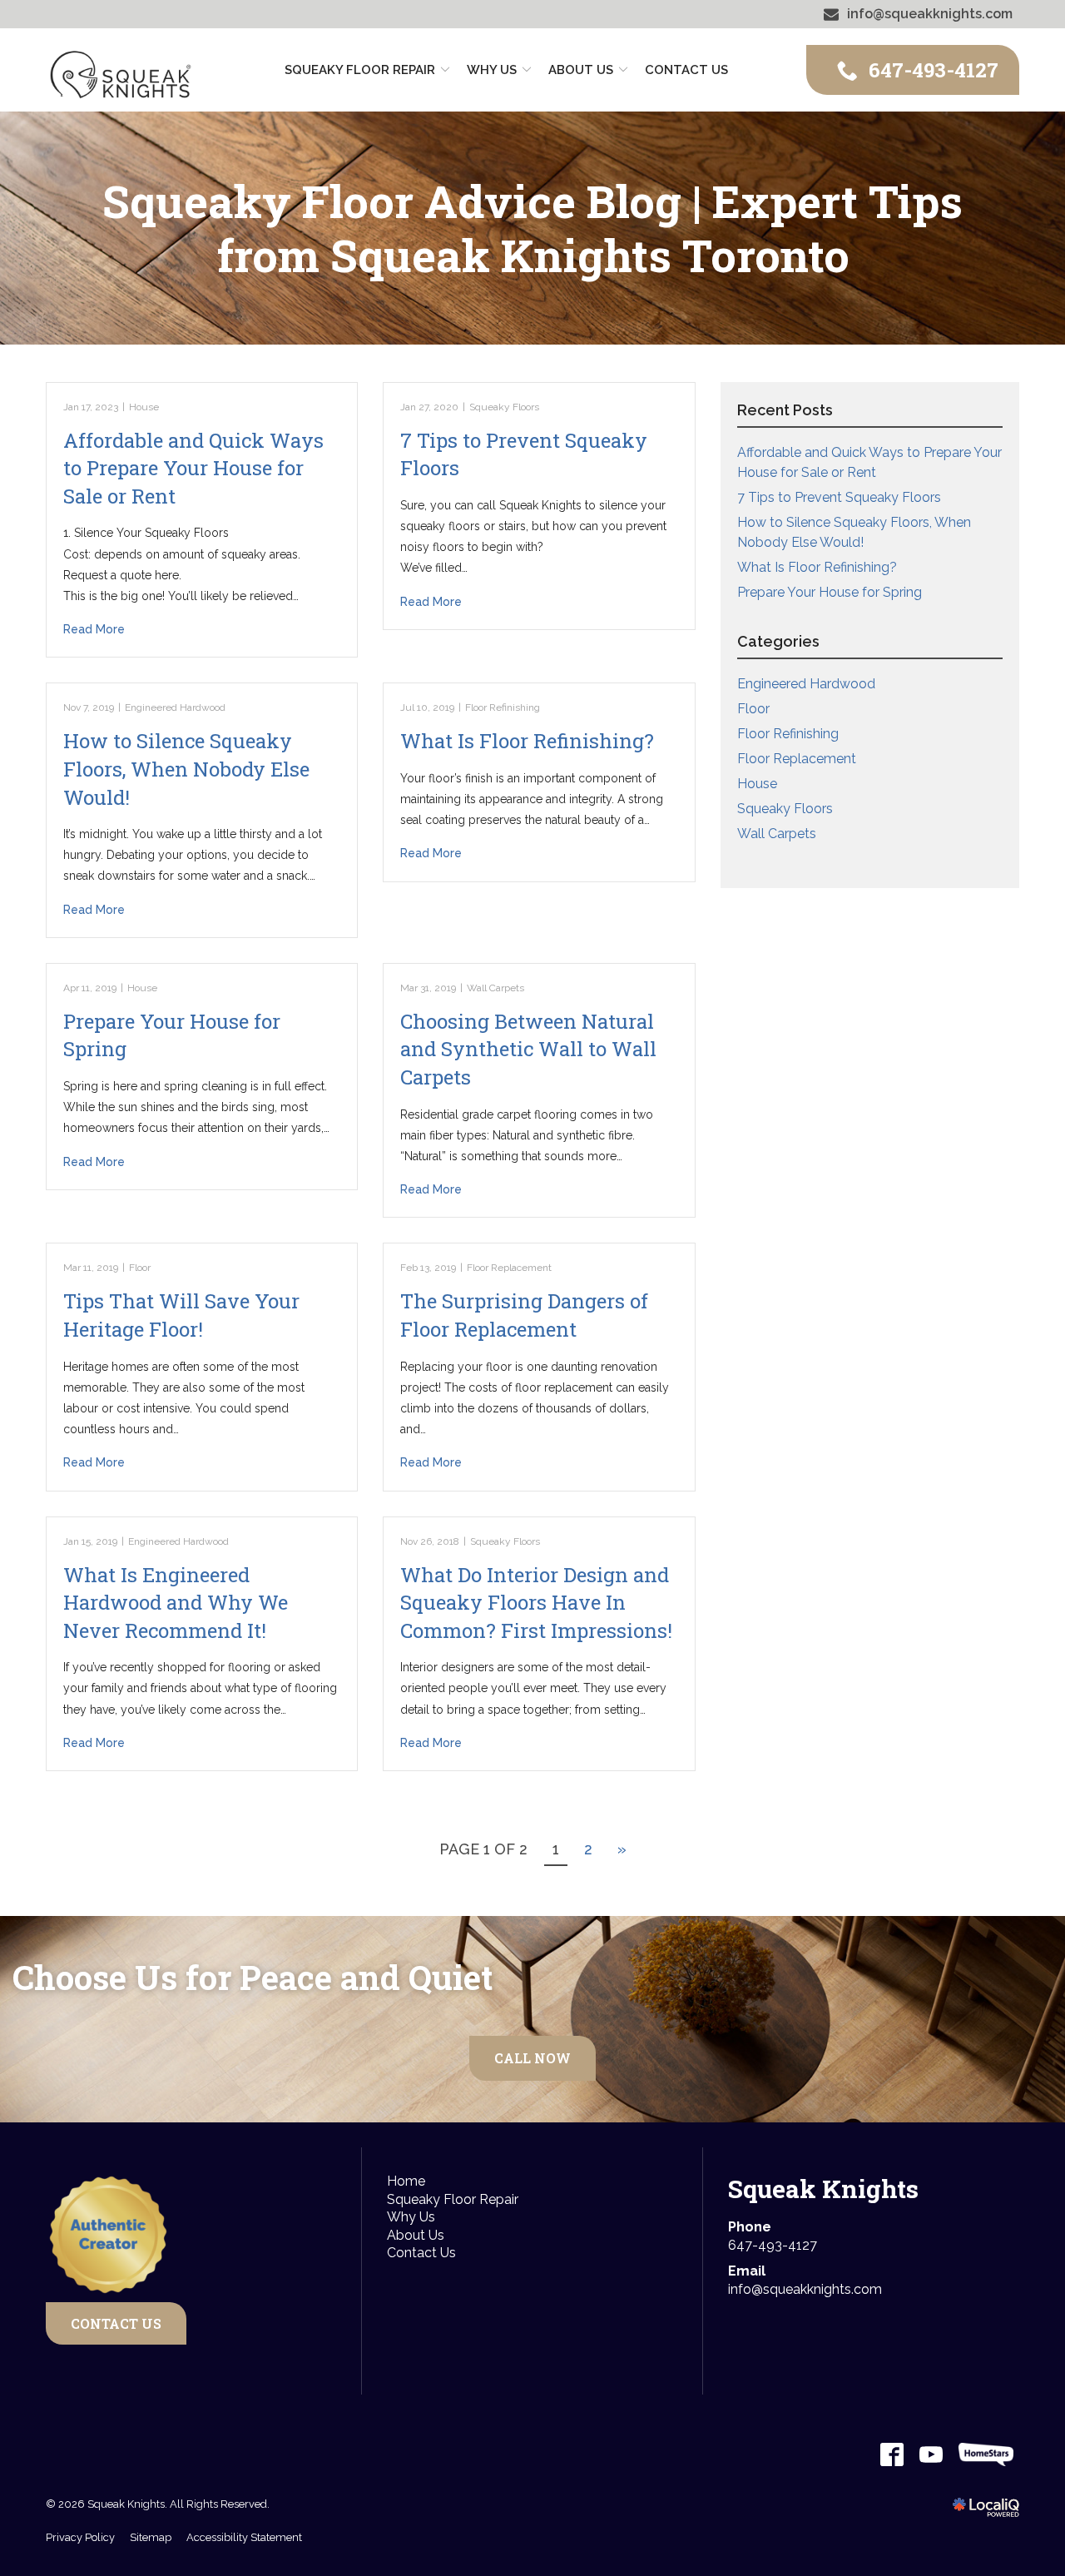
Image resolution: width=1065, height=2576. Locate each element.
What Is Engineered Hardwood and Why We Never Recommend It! (176, 1603)
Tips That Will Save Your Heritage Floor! (181, 1315)
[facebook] (892, 2454)
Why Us (492, 70)
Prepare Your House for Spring (830, 592)
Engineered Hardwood (175, 707)
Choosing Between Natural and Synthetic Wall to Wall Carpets (528, 1049)
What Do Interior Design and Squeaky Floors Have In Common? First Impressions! (536, 1603)
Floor (140, 1268)
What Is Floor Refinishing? (527, 741)
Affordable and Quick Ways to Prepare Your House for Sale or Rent (193, 468)
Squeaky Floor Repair (360, 70)
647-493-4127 (773, 2245)
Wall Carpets (495, 988)
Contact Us (686, 70)
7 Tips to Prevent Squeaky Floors (839, 497)
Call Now (532, 2058)
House (144, 407)
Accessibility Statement (244, 2537)
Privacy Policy (80, 2537)
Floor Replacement (509, 1268)
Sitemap (151, 2537)
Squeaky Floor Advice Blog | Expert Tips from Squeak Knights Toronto (532, 228)
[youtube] (931, 2454)
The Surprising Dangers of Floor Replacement (524, 1315)
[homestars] (986, 2454)
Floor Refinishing (503, 707)
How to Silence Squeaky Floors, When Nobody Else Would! (186, 769)
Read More (94, 629)
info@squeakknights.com (805, 2289)
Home (406, 2181)
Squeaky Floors (504, 407)
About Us (416, 2235)
